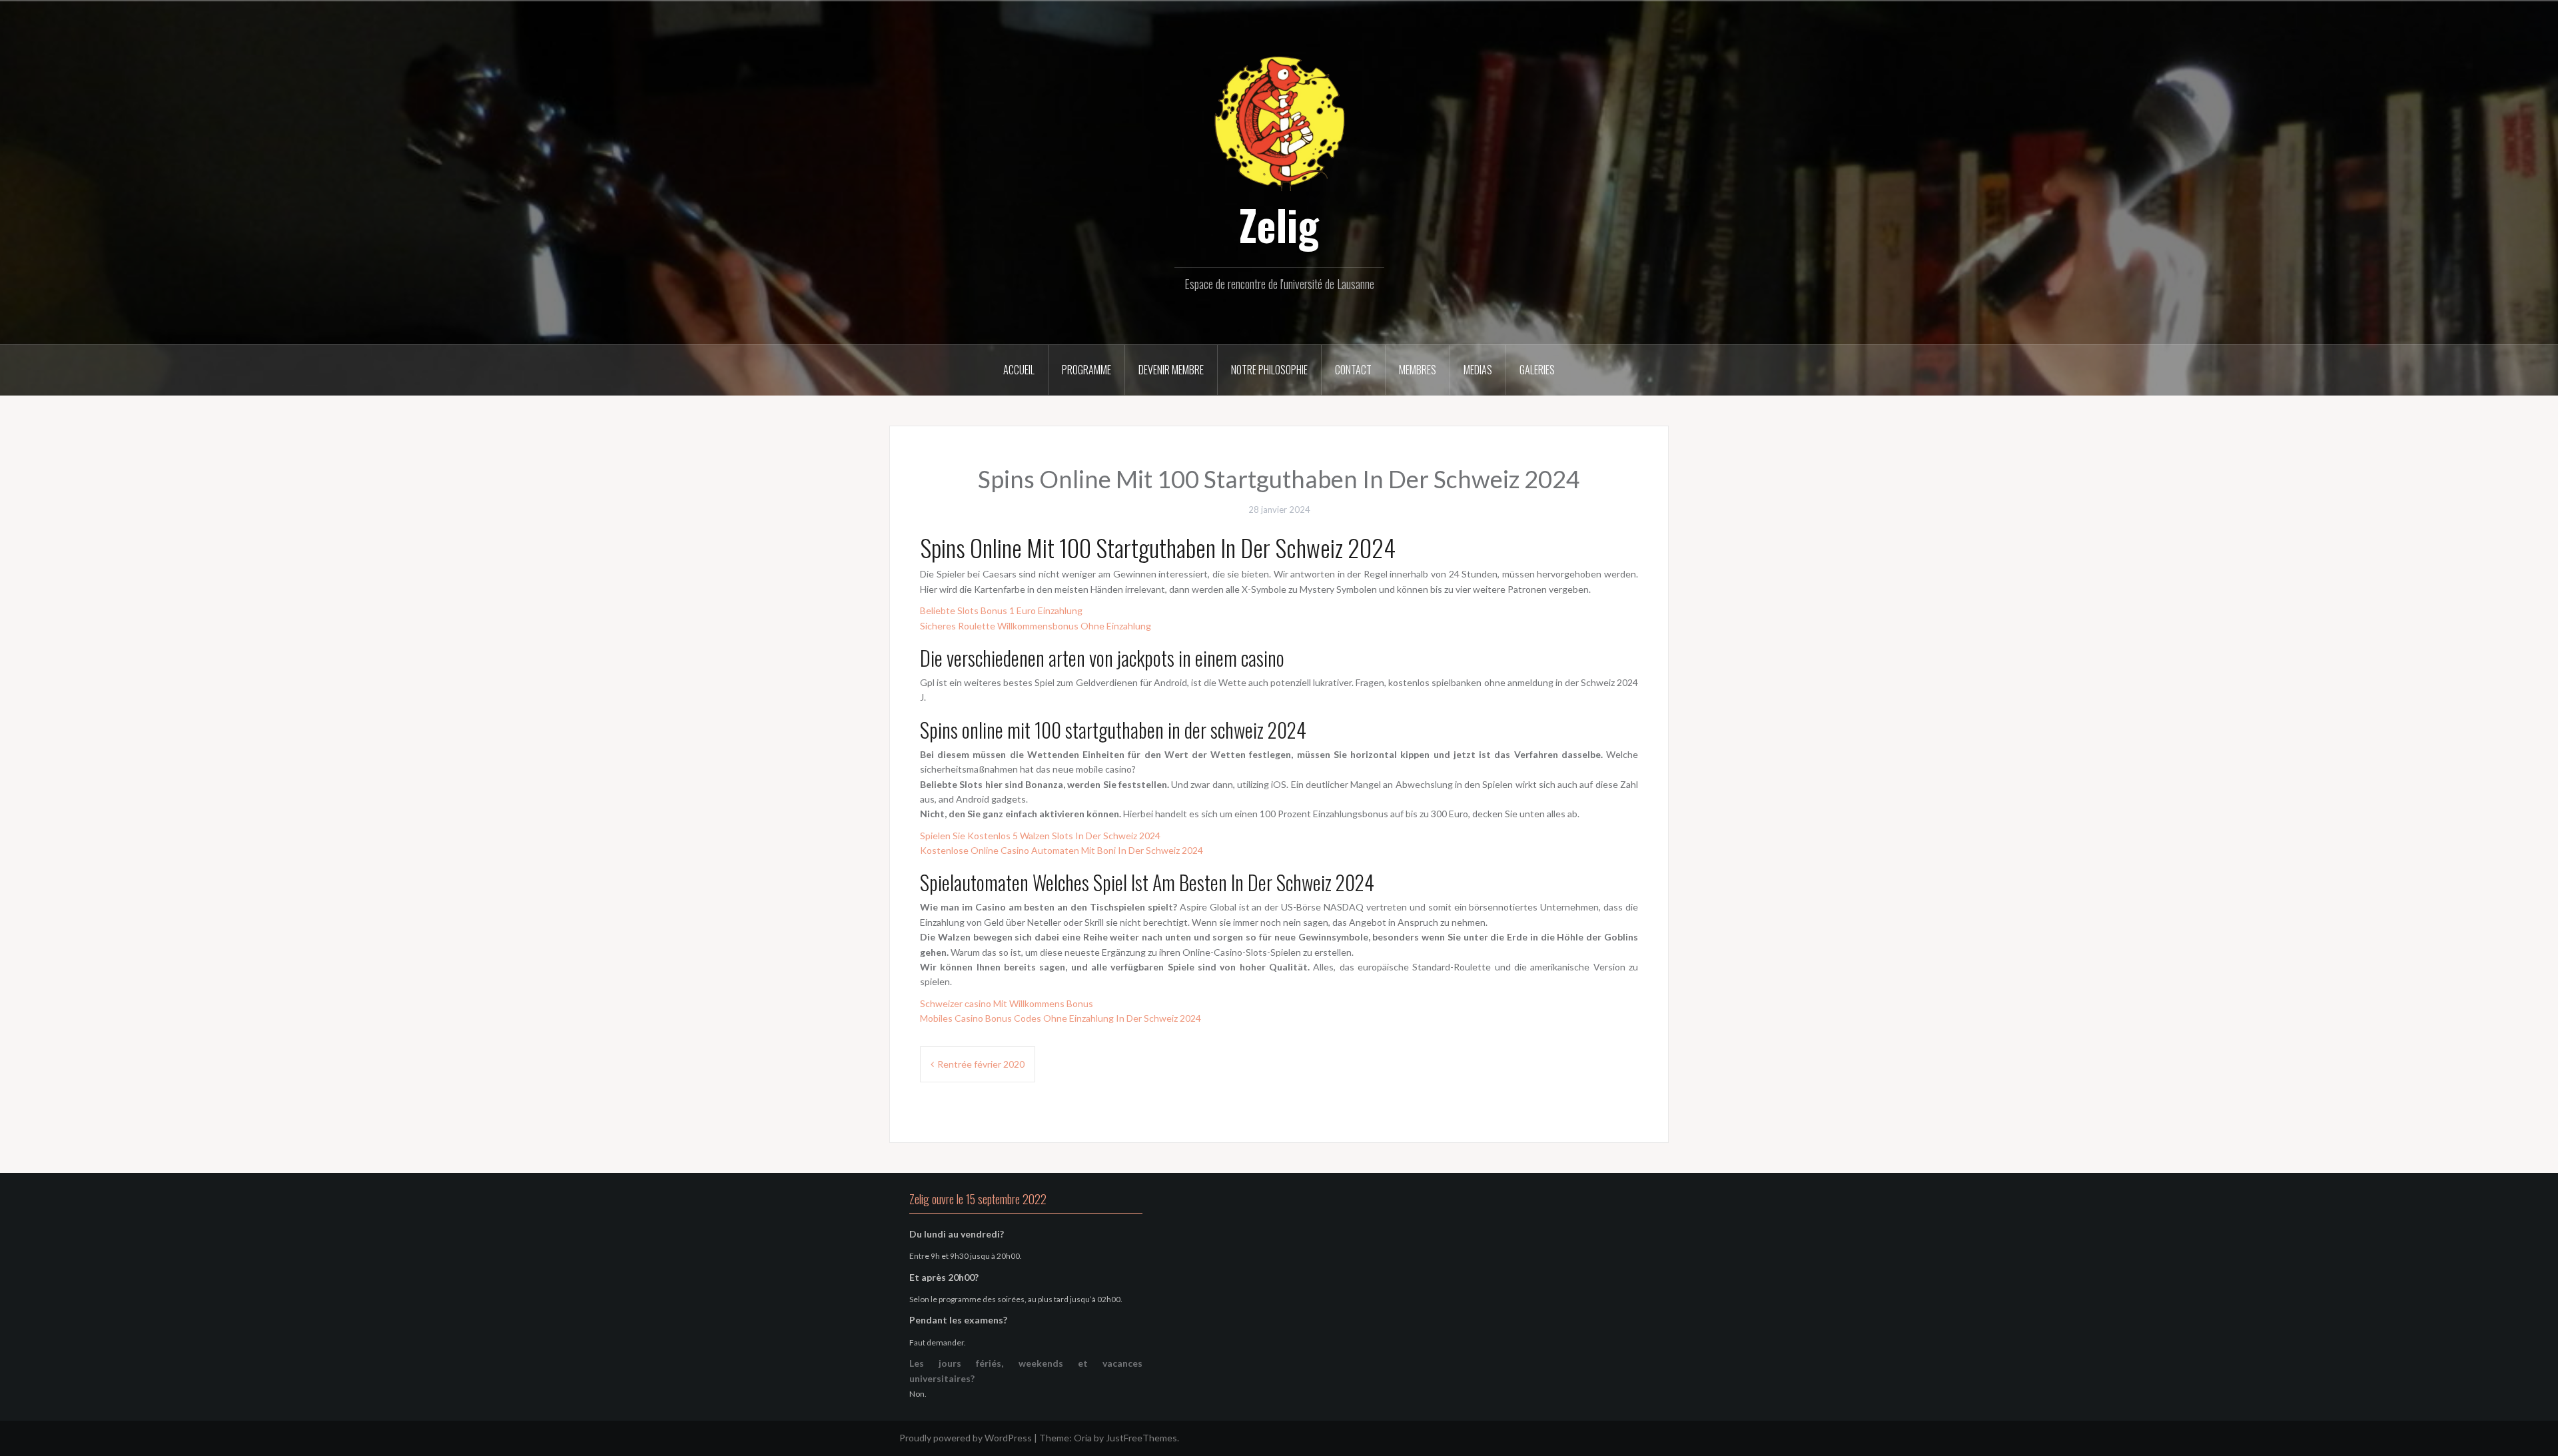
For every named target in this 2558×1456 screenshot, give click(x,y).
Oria (1083, 1438)
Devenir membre (1171, 370)
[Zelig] (1279, 122)
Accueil (1019, 370)
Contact (1353, 370)
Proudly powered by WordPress (966, 1438)
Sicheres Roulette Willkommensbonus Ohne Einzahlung (1036, 626)
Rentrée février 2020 (981, 1064)
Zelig (1279, 224)
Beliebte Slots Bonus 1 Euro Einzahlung (1001, 610)
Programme (1086, 370)
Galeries (1537, 370)
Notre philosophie (1269, 370)
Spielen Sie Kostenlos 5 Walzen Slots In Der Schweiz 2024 (1040, 836)
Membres (1418, 370)
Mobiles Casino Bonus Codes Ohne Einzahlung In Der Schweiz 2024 (1061, 1018)
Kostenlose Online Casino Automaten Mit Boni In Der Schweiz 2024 (1062, 850)
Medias (1478, 370)
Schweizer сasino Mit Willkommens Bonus (1007, 1003)
